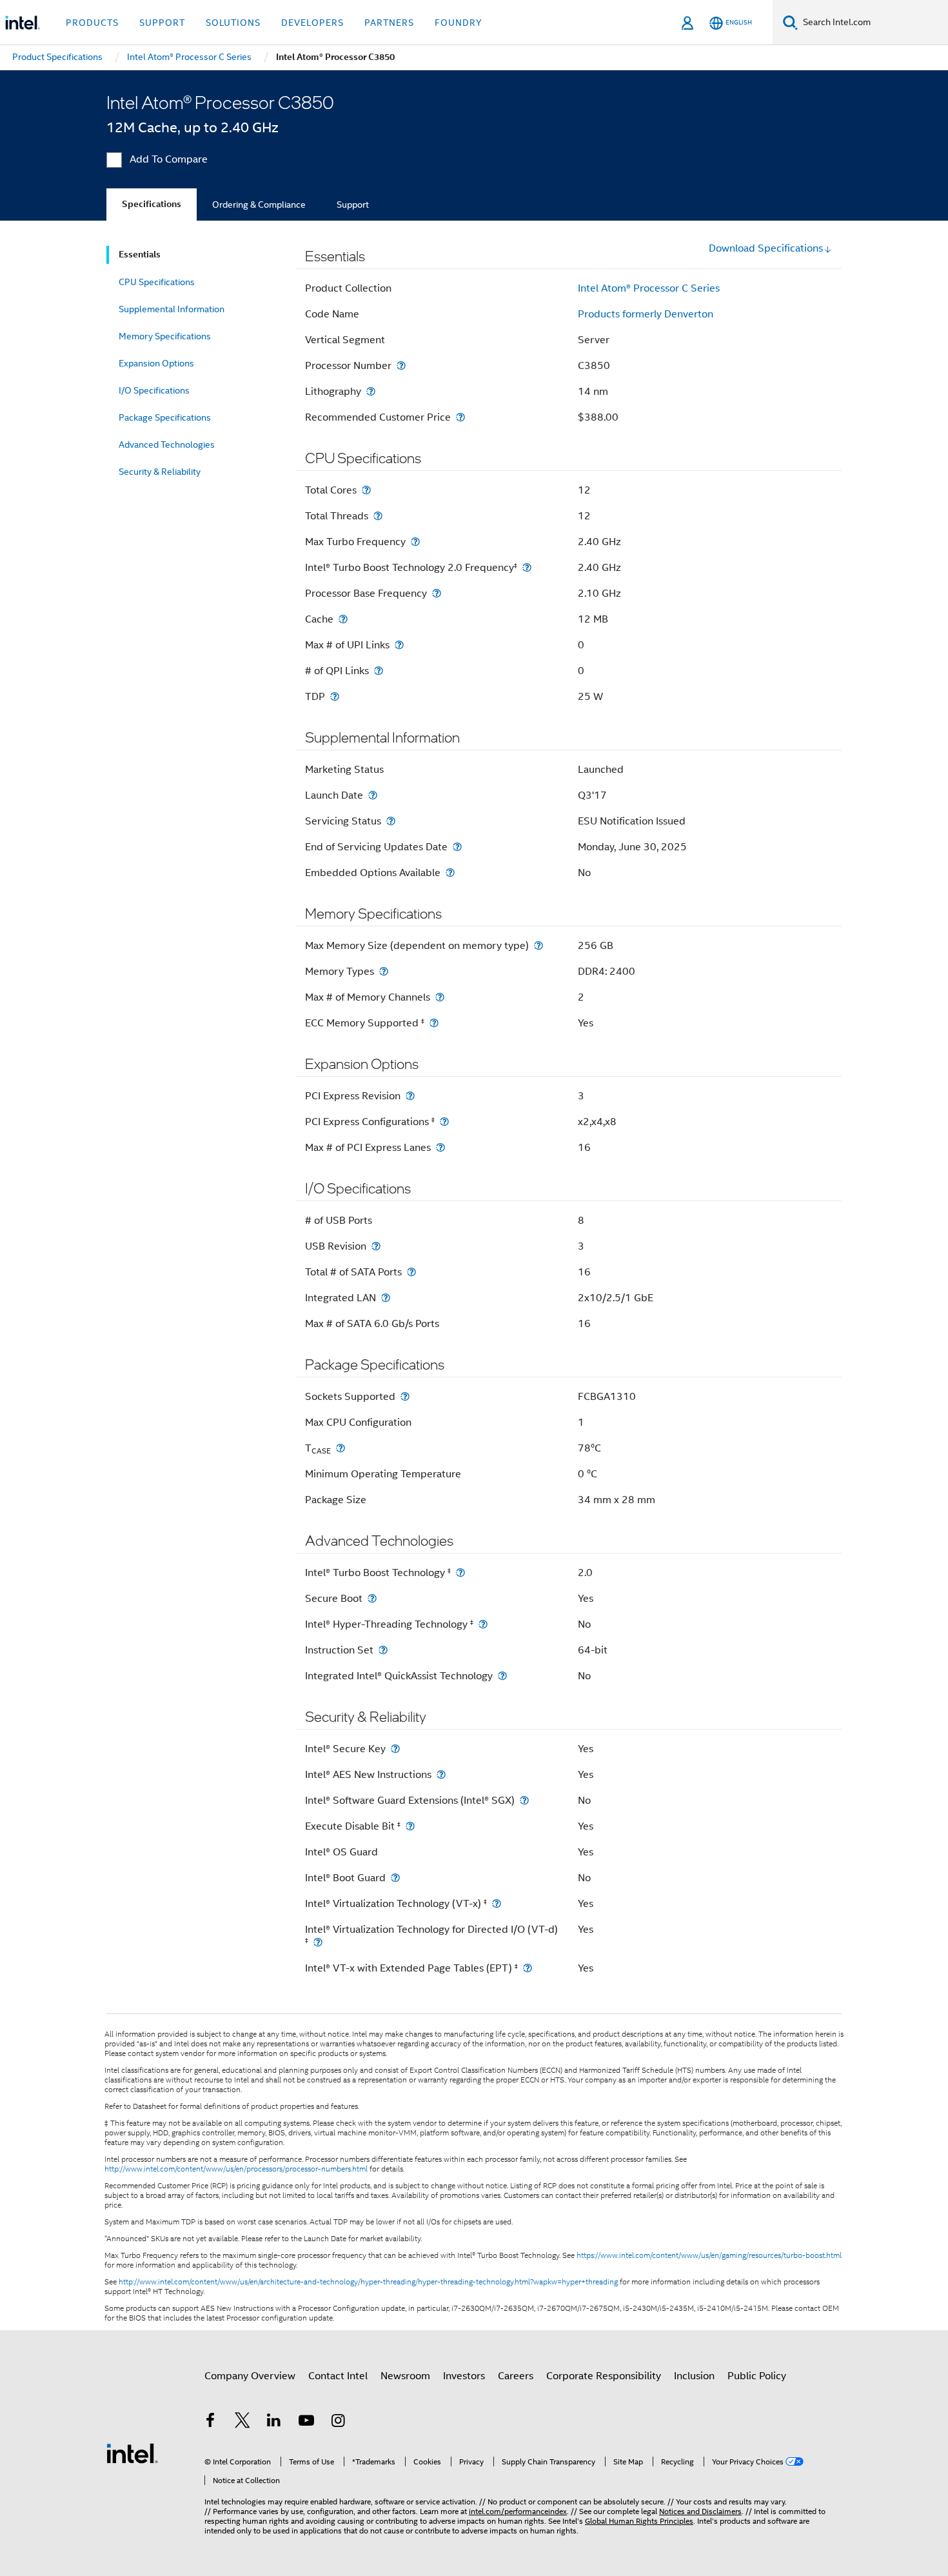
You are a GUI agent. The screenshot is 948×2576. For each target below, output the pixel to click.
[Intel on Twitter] (242, 2422)
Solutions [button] (233, 23)
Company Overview (250, 2376)
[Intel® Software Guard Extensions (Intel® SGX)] (524, 1800)
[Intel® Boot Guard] (395, 1878)
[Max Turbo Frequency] (415, 542)
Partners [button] (389, 23)
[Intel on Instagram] (338, 2422)
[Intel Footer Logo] (132, 2453)
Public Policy (757, 2376)
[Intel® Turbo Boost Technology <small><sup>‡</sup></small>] (460, 1573)
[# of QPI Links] (379, 671)
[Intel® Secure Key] (395, 1749)
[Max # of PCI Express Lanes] (440, 1147)
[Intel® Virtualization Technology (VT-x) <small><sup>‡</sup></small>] (497, 1903)
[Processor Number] (401, 365)
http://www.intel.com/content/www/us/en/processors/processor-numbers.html (236, 2169)
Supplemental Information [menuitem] (172, 309)
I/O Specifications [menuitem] (154, 390)
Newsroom (405, 2376)
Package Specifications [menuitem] (165, 417)
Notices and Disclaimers (700, 2511)
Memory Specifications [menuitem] (165, 336)
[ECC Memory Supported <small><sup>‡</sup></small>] (434, 1023)
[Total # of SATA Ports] (411, 1272)
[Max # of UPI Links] (399, 645)
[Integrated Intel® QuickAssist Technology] (502, 1676)
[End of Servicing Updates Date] (457, 847)
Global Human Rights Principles (639, 2521)
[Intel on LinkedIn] (274, 2422)
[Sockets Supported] (405, 1396)
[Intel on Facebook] (210, 2422)
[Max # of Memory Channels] (440, 997)
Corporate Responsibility (604, 2376)
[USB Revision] (376, 1246)
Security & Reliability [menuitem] (160, 472)
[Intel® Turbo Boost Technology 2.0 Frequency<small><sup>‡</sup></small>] (527, 567)
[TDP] (335, 696)
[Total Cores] (366, 490)
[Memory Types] (384, 971)
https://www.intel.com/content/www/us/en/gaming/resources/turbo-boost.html (709, 2255)
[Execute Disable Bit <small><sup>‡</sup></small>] (410, 1826)
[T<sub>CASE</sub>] (341, 1448)
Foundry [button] (459, 23)
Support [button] (162, 23)
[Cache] (343, 619)
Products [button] (92, 23)
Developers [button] (312, 23)
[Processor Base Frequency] (437, 593)
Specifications (152, 204)
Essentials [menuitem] (140, 255)
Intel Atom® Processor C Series (649, 288)
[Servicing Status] (391, 821)
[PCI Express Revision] (410, 1096)
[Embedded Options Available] (450, 873)
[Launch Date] (373, 795)
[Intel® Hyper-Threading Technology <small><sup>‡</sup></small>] (483, 1624)
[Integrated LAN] (386, 1298)
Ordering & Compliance (259, 205)
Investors (464, 2376)
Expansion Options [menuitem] (156, 363)
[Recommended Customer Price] (460, 417)
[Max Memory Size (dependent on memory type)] (538, 945)
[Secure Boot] (372, 1598)
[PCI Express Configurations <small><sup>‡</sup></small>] (444, 1122)
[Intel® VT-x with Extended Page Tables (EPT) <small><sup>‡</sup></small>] (528, 1968)
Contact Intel (338, 2376)
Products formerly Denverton (646, 314)
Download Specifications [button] (766, 248)
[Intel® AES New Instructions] (441, 1774)
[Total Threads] (378, 516)
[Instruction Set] (383, 1650)
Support (353, 205)
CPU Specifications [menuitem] (157, 282)
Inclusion (694, 2376)
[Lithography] (371, 391)
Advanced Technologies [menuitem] (167, 444)
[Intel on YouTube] (306, 2422)
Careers (516, 2376)
